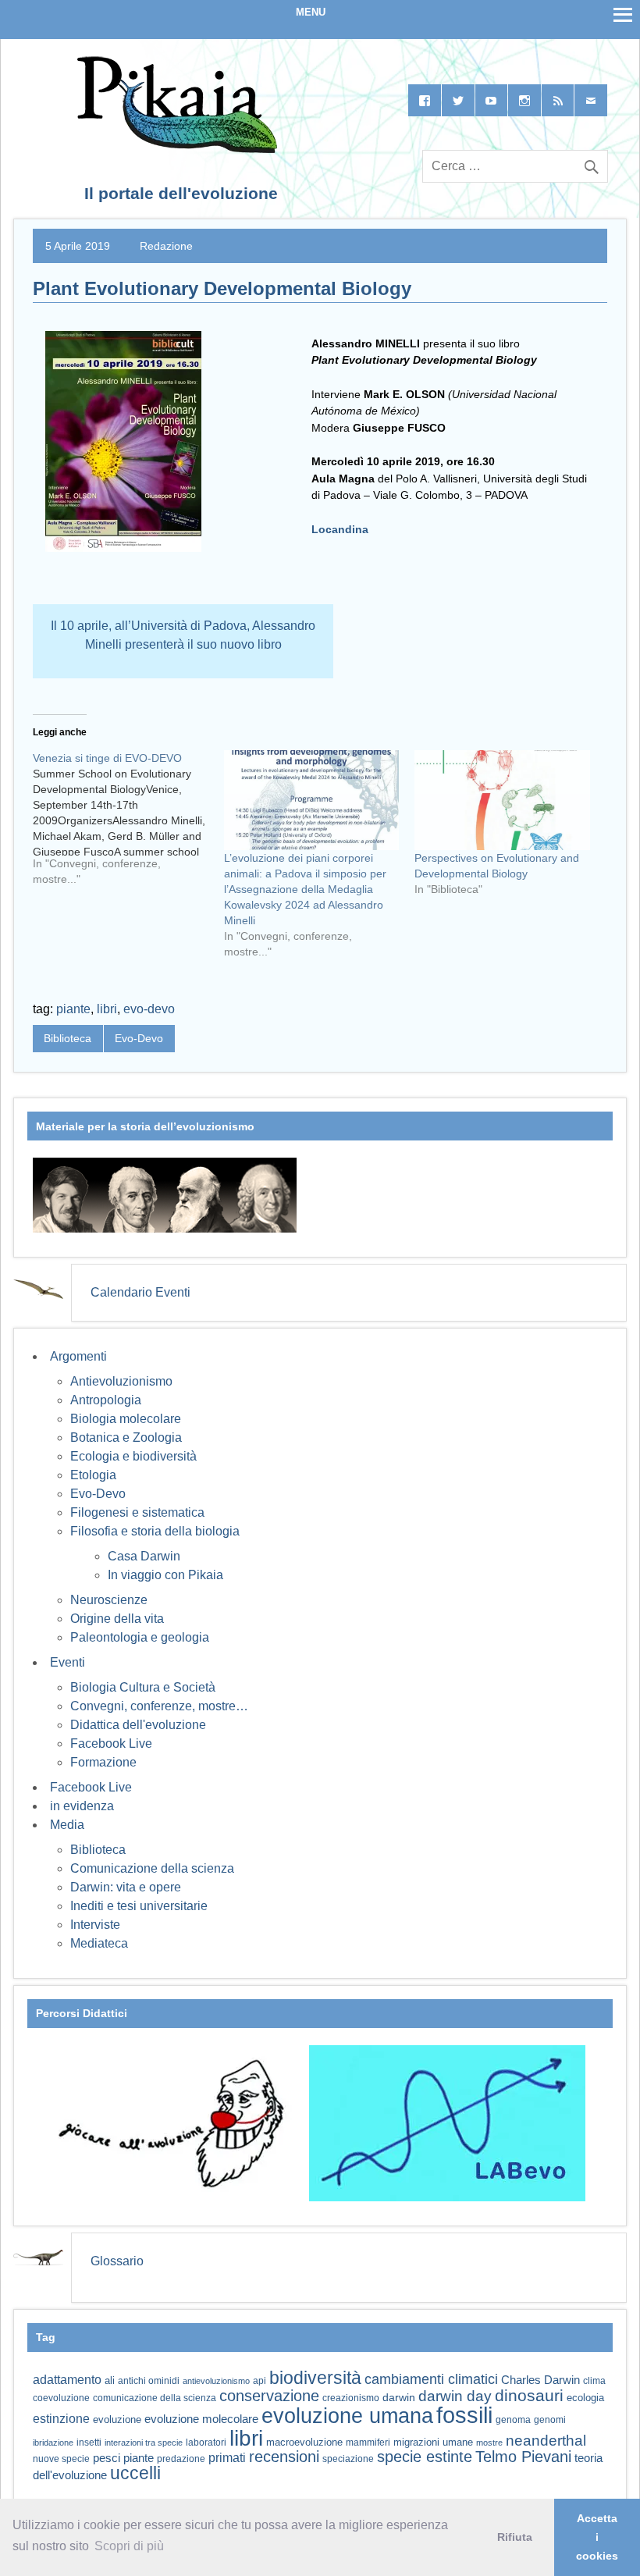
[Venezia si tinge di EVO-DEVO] (128, 824)
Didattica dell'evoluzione (138, 1725)
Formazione (103, 1762)
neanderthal (546, 2441)
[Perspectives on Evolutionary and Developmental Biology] (502, 800)
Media (67, 1825)
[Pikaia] (174, 149)
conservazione (269, 2396)
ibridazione (53, 2443)
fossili (464, 2415)
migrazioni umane (433, 2442)
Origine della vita (117, 1619)
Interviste (95, 1925)
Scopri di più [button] (129, 2546)
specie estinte (425, 2457)
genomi (550, 2420)
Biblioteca (68, 1038)
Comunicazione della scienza (152, 1868)
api (260, 2381)
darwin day (455, 2396)
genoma (513, 2419)
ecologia (585, 2398)
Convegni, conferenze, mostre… (159, 1706)
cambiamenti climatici (431, 2379)
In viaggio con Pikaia (165, 1575)
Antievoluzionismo (121, 1381)
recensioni (284, 2457)
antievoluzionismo (216, 2381)
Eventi (68, 1662)
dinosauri (529, 2395)
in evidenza (82, 1806)
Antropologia (106, 1400)
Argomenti (78, 1356)
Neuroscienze (109, 1600)
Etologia (93, 1475)
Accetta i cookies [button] (597, 2537)
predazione (181, 2459)
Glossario (117, 2261)
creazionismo (351, 2398)
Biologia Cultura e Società (143, 1687)
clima (594, 2381)
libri (107, 1009)
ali (110, 2380)
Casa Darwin (144, 1556)
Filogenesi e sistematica (137, 1512)
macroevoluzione (304, 2442)
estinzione (61, 2418)
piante (73, 1009)
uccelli (135, 2473)
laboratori (206, 2442)
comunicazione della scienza (155, 2398)
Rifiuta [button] (515, 2537)
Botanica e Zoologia (126, 1437)
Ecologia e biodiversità (133, 1456)
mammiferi (368, 2443)
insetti (89, 2443)
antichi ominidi (149, 2381)
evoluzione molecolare (201, 2419)
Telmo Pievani (523, 2457)
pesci (107, 2458)
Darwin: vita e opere (126, 1887)
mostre (489, 2443)
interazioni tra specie (144, 2443)
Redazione (166, 246)
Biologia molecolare (126, 1419)
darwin (399, 2397)
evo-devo (149, 1009)
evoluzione (117, 2419)
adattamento (67, 2380)
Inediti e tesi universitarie (139, 1906)
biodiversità (315, 2378)
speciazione (348, 2459)
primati (227, 2458)
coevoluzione (61, 2398)
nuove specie (61, 2459)
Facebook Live (111, 1743)
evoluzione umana (347, 2416)
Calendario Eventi (140, 1292)
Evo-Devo (139, 1038)
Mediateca (99, 1943)
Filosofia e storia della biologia (155, 1531)
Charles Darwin (540, 2380)
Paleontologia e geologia (140, 1637)
